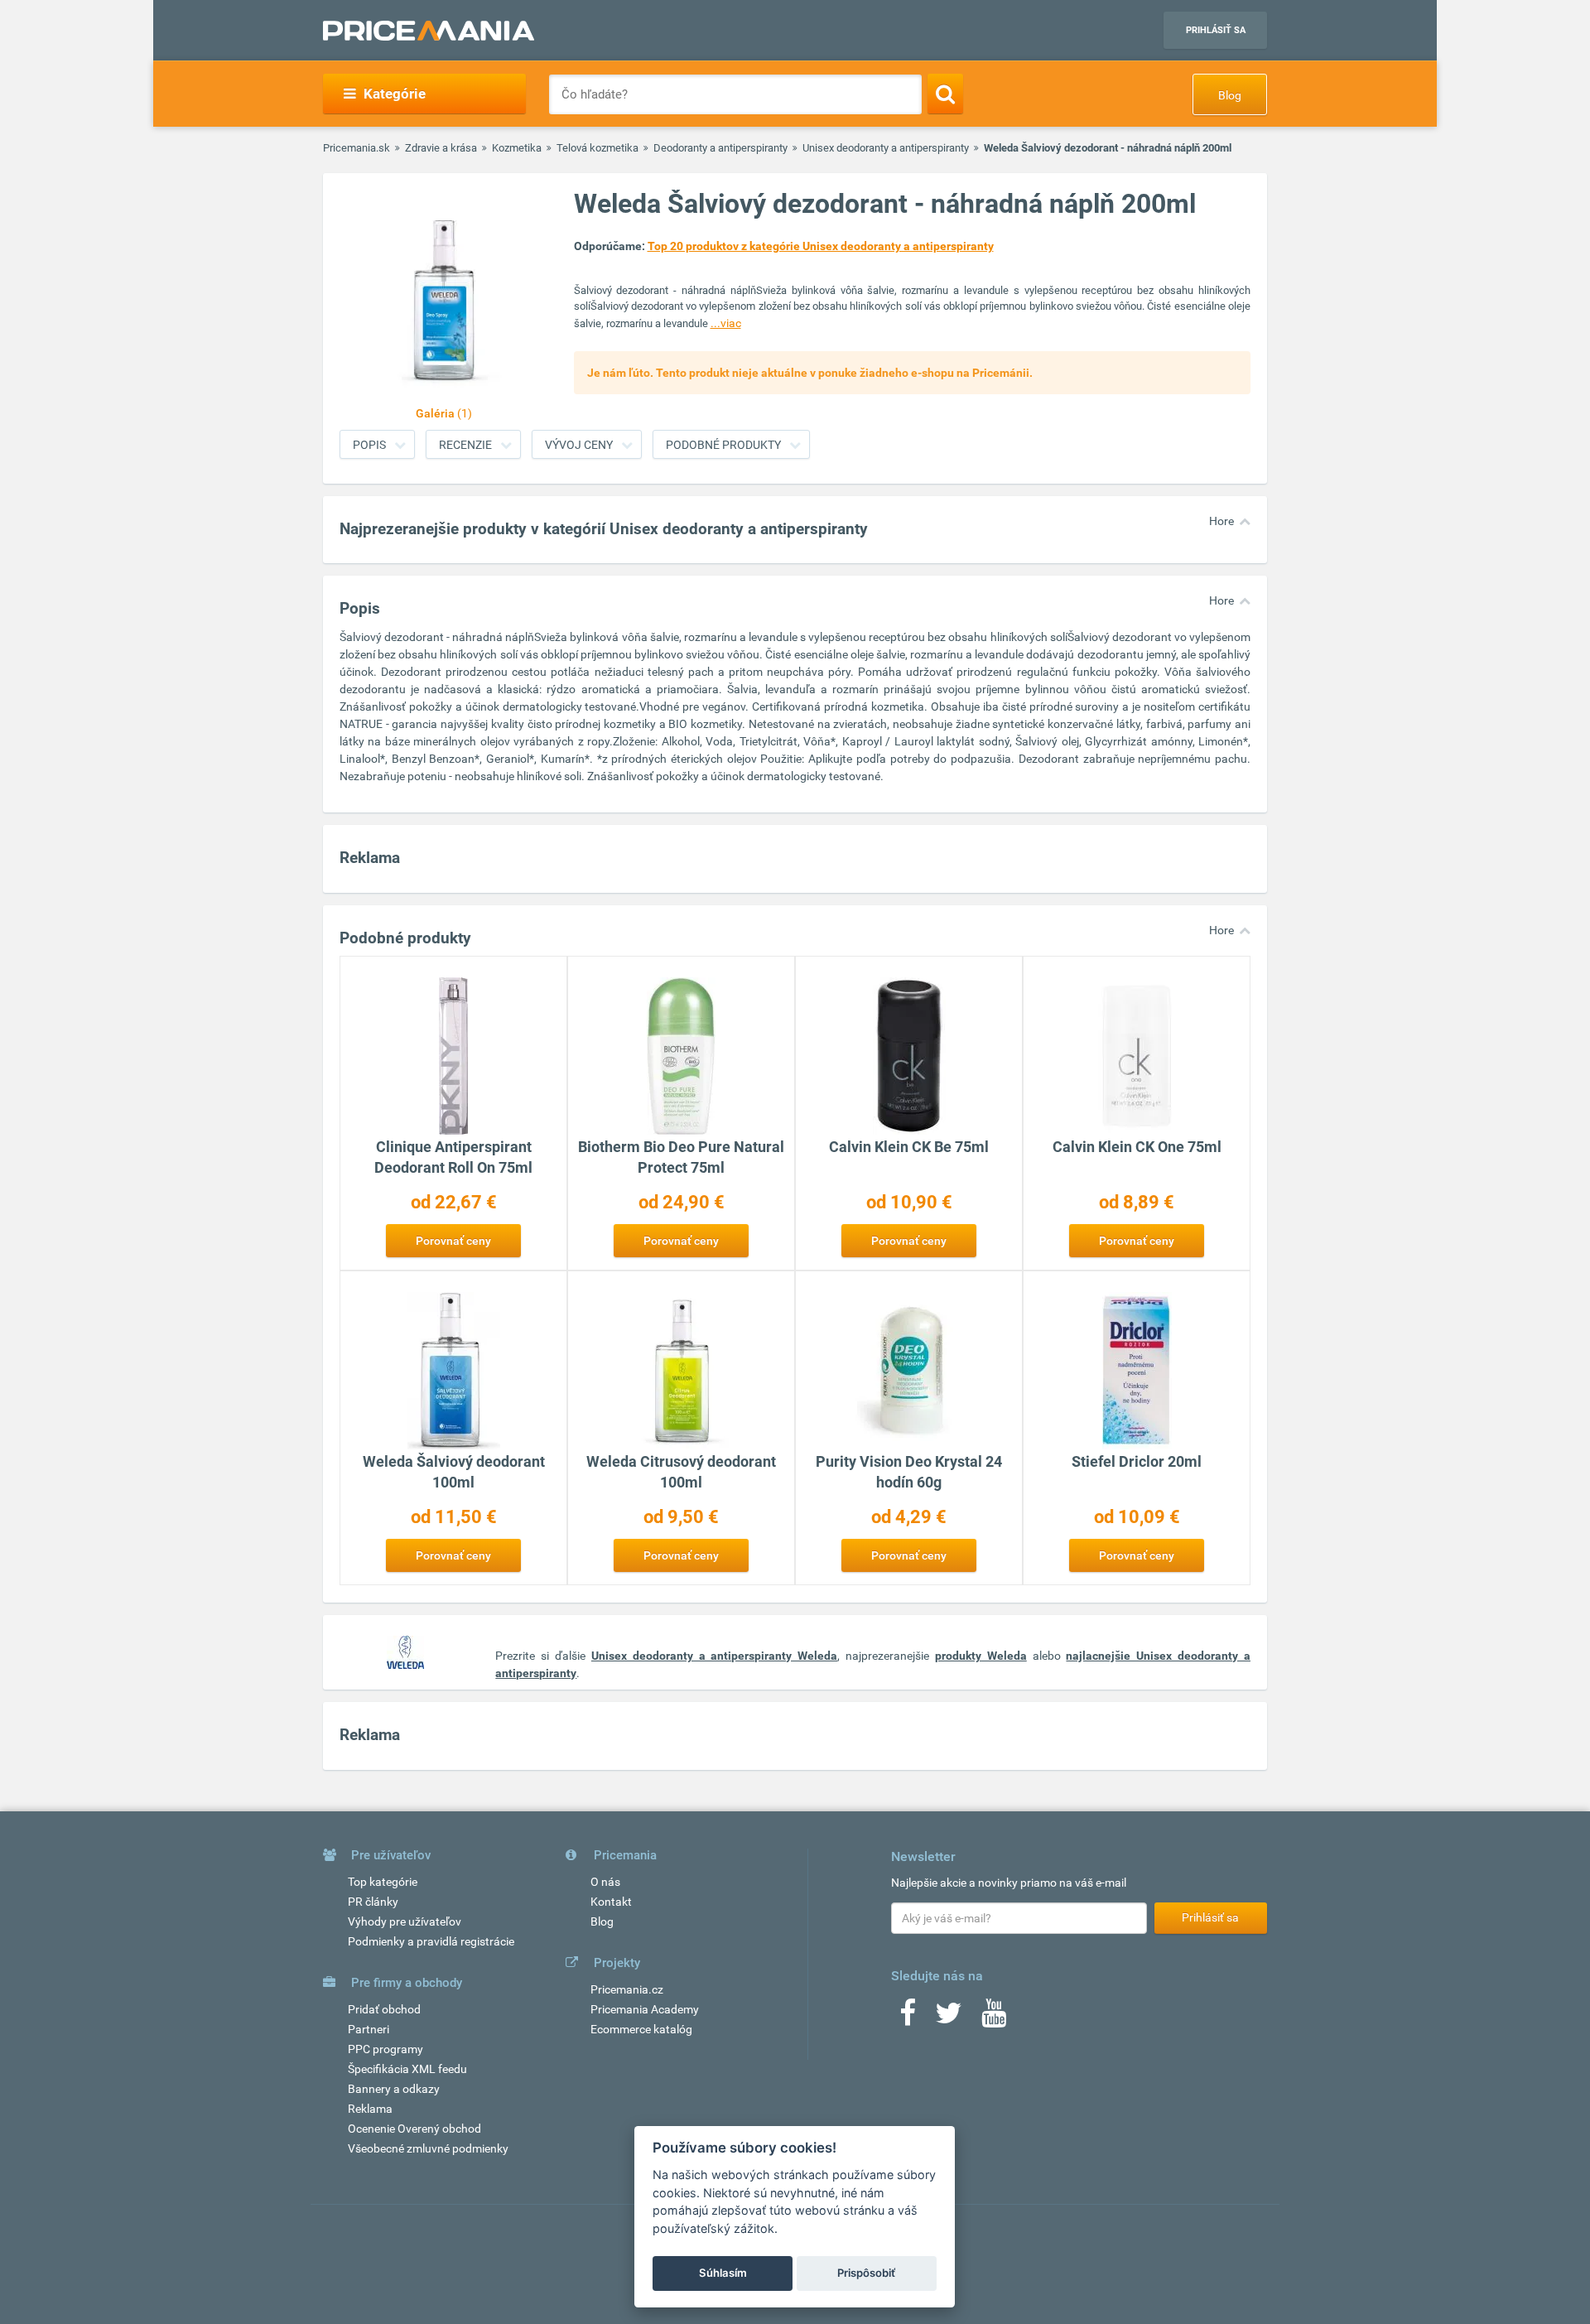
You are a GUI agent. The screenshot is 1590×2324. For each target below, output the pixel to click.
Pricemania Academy (645, 2009)
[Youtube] (994, 2018)
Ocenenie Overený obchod (414, 2129)
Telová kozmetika (597, 148)
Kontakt (611, 1902)
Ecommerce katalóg (641, 2029)
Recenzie (465, 445)
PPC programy (385, 2049)
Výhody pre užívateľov (405, 1921)
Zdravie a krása (441, 148)
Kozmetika (517, 148)
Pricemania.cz (627, 1989)
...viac (726, 323)
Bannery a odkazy (394, 2089)
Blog (1230, 95)
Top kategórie (383, 1882)
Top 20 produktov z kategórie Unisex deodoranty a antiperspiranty (821, 246)
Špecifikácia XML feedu (407, 2069)
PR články (373, 1902)
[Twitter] (949, 2018)
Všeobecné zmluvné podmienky (428, 2148)
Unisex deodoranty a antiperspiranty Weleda (714, 1656)
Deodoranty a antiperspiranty (720, 148)
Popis (369, 445)
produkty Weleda (981, 1656)
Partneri (369, 2029)
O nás (605, 1882)
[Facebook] (908, 2018)
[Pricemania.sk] (429, 31)
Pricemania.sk (357, 148)
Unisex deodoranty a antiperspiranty (886, 148)
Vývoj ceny (579, 445)
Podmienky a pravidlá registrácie (431, 1941)
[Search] (945, 94)
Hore (1221, 521)
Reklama (370, 2109)
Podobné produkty (723, 445)
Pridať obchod (384, 2009)
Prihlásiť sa (1216, 30)
